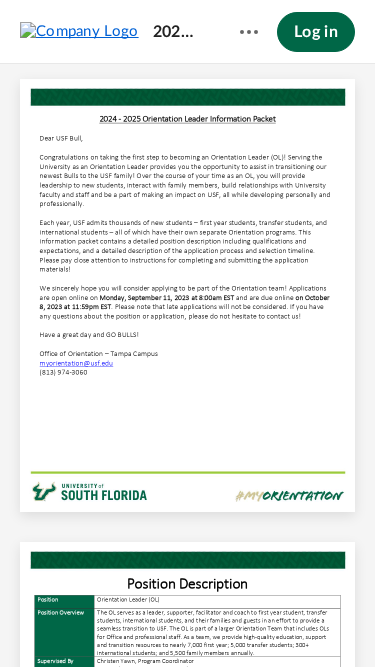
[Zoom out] (154, 618)
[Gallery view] (300, 618)
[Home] (79, 31)
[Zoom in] (222, 618)
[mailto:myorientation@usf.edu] (76, 362)
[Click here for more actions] (249, 32)
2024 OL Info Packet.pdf (177, 32)
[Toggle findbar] (40, 618)
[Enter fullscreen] (336, 618)
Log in (316, 32)
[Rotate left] (262, 618)
